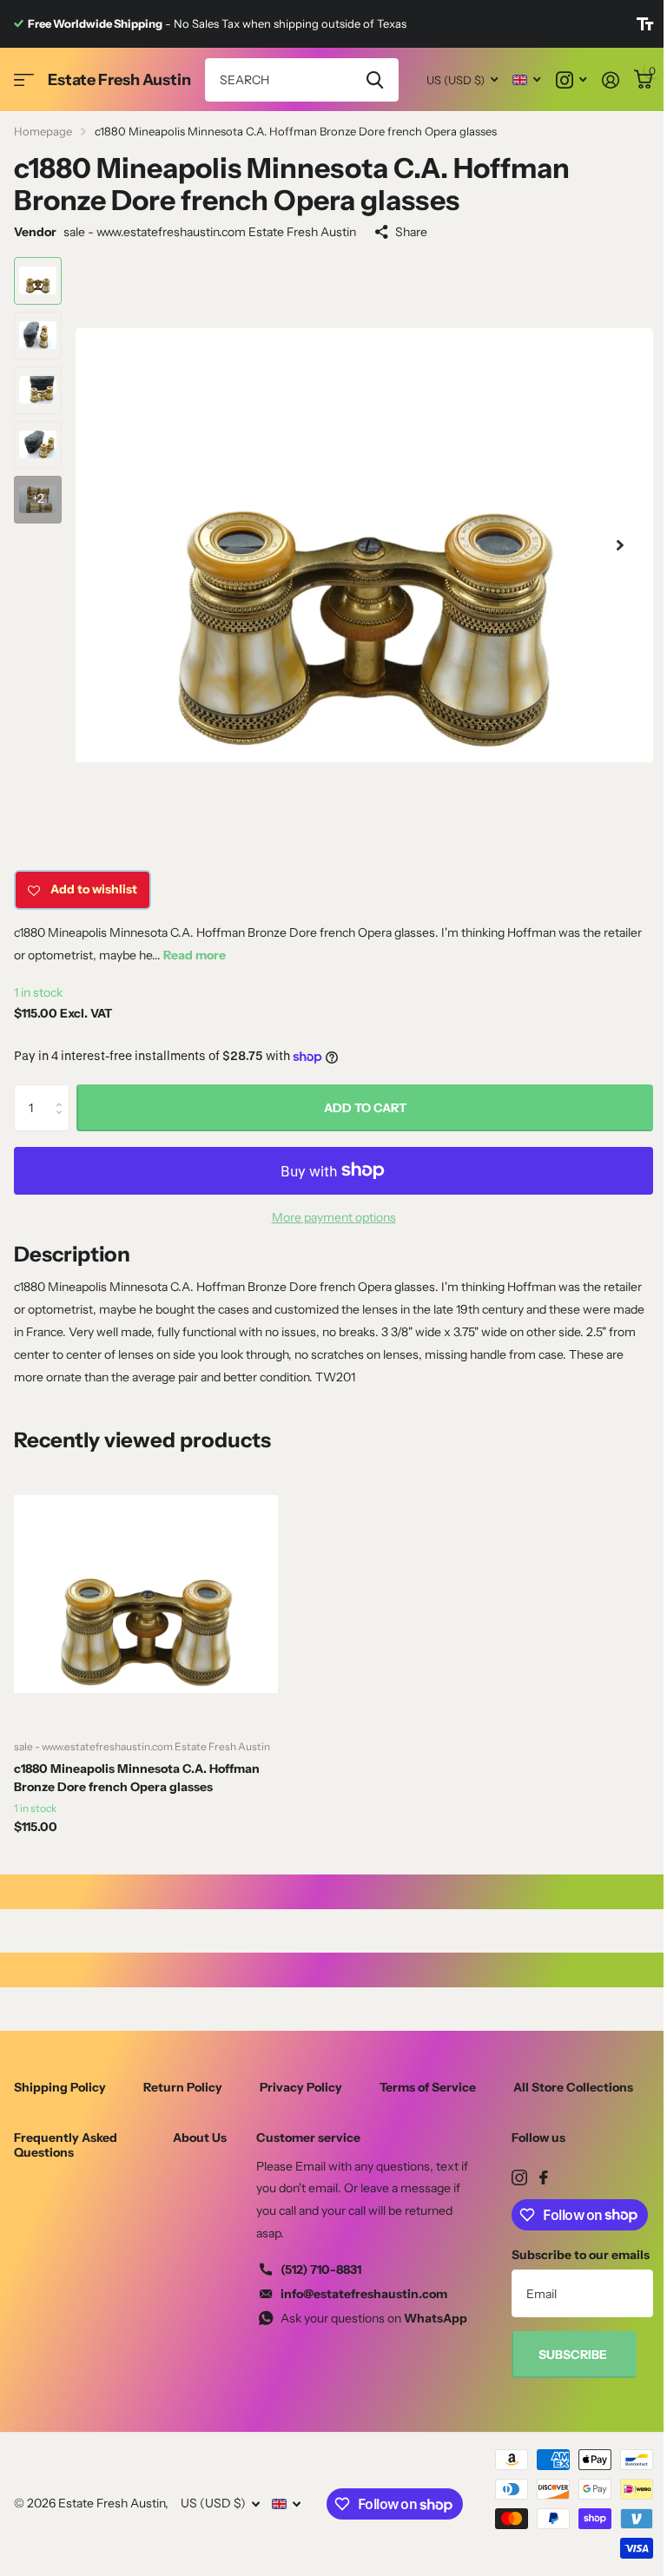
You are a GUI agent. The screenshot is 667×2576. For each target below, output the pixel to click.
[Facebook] (544, 2177)
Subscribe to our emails (581, 2255)
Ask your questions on (374, 2318)
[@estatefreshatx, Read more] (571, 80)
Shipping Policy (60, 2087)
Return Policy (183, 2087)
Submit (375, 80)
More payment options (334, 1217)
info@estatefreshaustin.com (364, 2294)
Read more (195, 955)
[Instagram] (519, 2177)
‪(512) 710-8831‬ (321, 2270)
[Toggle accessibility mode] (645, 24)
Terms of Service (428, 2087)
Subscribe (574, 2355)
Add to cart (365, 1108)
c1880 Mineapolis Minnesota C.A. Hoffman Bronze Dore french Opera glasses (137, 1778)
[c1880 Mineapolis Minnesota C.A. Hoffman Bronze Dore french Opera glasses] (146, 1594)
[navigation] (38, 281)
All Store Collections (573, 2087)
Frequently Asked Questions (66, 2144)
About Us (200, 2138)
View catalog (24, 80)
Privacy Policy (301, 2087)
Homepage (43, 131)
